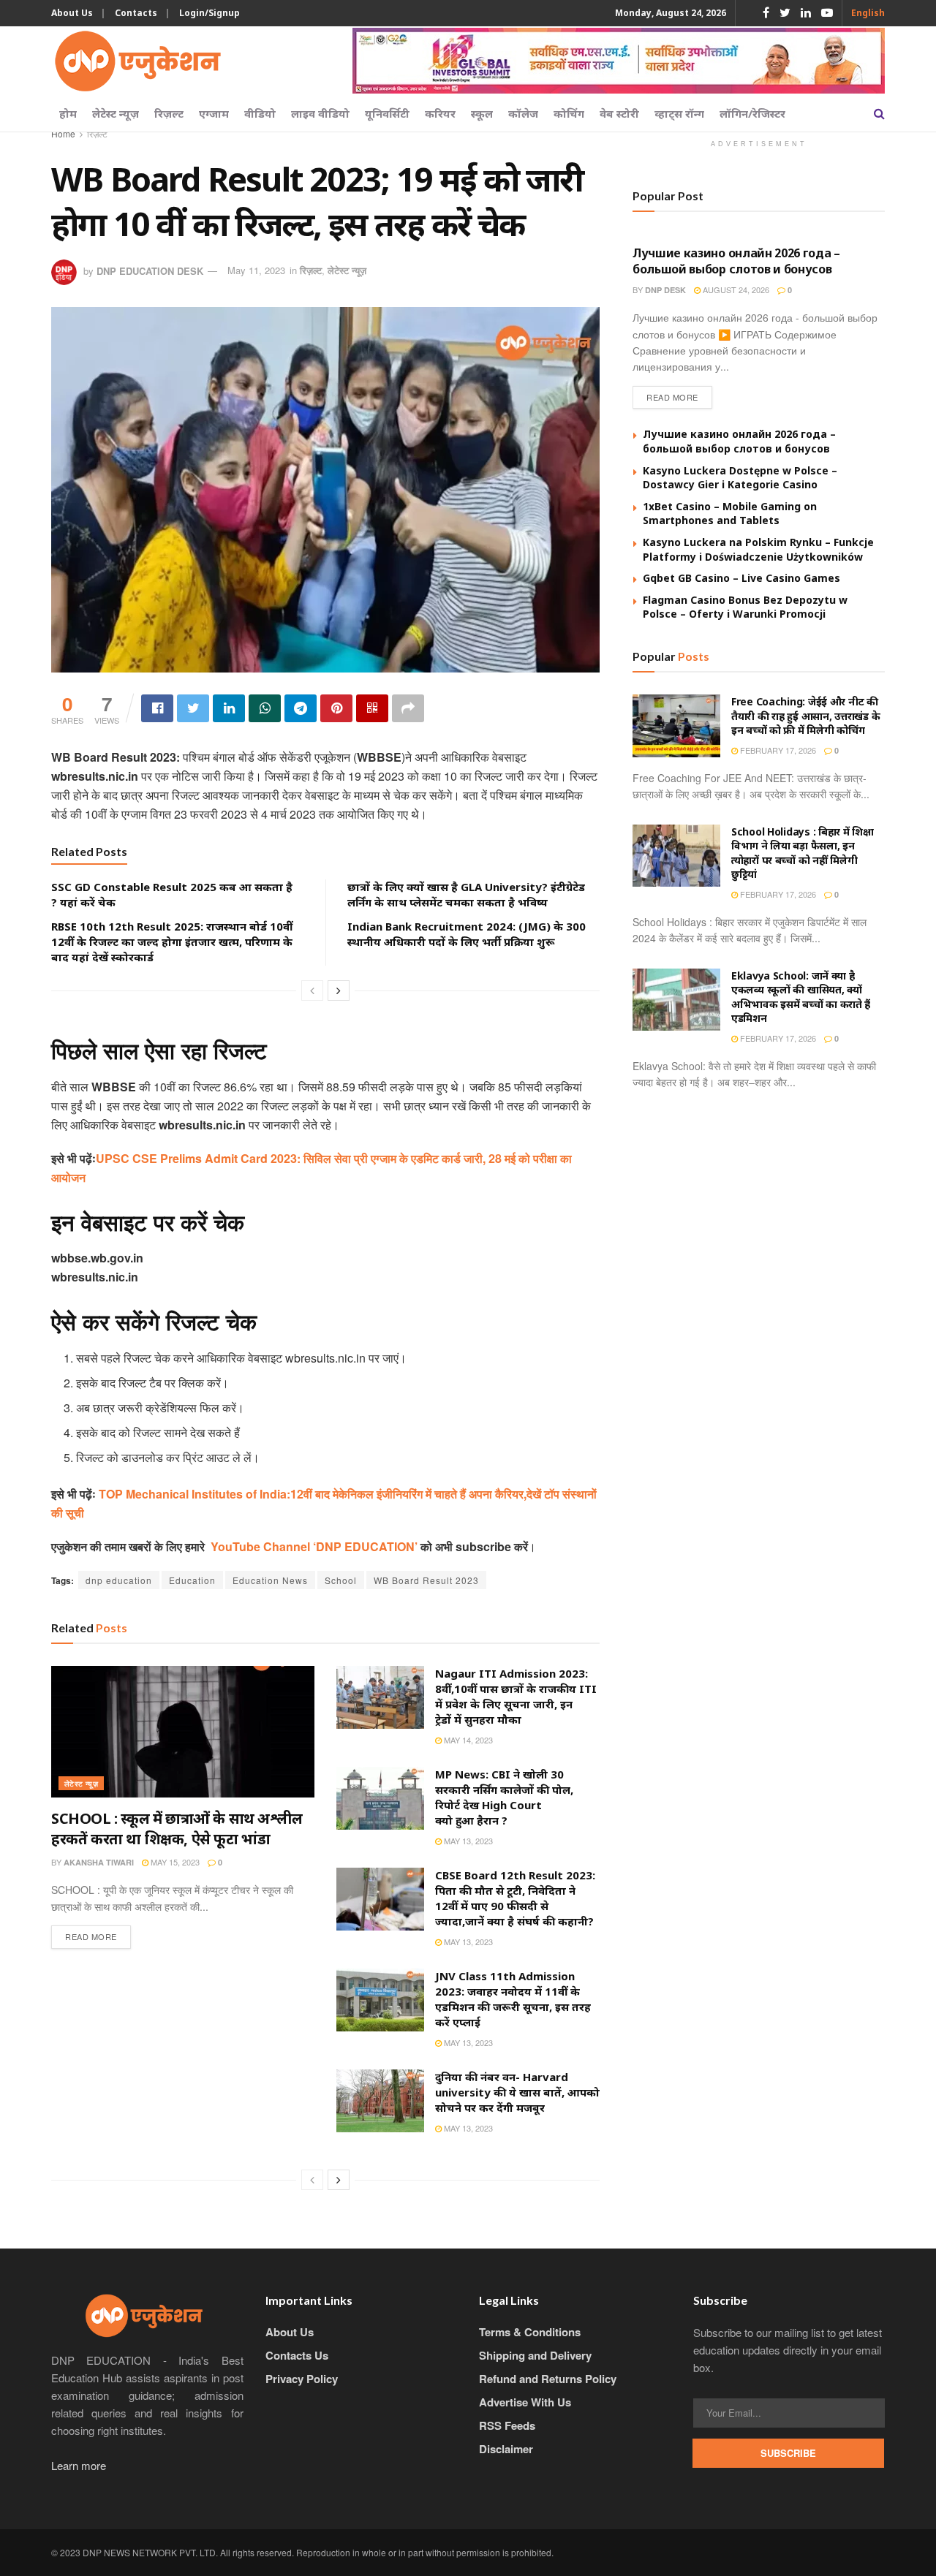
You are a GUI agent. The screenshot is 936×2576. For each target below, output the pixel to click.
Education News (270, 1580)
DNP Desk (665, 290)
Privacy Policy (302, 2379)
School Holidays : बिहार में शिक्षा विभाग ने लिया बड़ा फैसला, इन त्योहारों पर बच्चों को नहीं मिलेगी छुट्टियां (803, 853)
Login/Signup (210, 13)
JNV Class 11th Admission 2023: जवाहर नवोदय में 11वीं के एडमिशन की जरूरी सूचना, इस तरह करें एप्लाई (513, 1999)
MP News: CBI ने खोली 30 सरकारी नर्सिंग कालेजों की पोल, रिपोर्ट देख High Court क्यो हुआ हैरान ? (504, 1797)
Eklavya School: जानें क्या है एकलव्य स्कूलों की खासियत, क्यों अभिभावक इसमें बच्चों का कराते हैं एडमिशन (801, 997)
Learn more (79, 2465)
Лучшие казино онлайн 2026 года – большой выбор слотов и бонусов (736, 261)
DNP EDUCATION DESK (150, 270)
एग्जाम (214, 113)
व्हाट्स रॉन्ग (679, 113)
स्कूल (482, 113)
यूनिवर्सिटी (387, 113)
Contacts (136, 13)
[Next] (339, 990)
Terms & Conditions (530, 2332)
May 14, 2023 (467, 1740)
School (341, 1580)
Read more (91, 1936)
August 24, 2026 (735, 289)
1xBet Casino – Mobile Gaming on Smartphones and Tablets (730, 514)
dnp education (119, 1580)
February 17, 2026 (777, 750)
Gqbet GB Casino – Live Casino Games (741, 578)
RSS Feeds (507, 2425)
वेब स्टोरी (619, 113)
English (868, 13)
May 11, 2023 (256, 270)
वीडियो (260, 113)
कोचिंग (569, 113)
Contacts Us (297, 2355)
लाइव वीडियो (320, 113)
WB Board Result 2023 (426, 1580)
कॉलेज (523, 113)
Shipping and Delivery (535, 2355)
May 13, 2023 (467, 1841)
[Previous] (312, 990)
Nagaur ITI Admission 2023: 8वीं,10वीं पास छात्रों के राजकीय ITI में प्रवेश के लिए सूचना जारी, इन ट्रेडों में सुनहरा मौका (516, 1696)
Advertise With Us (525, 2402)
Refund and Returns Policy (548, 2379)
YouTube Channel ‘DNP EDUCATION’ (316, 1546)
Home (63, 133)
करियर (440, 113)
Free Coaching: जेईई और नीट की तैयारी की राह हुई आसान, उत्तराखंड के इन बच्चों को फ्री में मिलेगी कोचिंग (805, 716)
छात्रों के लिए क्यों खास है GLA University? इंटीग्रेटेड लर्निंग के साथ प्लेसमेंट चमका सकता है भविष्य (466, 894)
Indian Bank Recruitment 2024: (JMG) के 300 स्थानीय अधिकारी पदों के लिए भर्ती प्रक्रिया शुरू (467, 934)
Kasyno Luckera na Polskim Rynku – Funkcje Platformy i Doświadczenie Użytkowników (758, 549)
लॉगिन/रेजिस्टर (752, 113)
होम (68, 113)
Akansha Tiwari (99, 1862)
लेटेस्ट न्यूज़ (116, 113)
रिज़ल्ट (169, 113)
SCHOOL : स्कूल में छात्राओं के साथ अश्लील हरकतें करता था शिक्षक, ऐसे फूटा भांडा (177, 1829)
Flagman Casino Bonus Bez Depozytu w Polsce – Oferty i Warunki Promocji (745, 607)
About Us (72, 13)
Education (192, 1580)
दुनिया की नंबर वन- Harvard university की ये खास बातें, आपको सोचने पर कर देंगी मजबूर (517, 2092)
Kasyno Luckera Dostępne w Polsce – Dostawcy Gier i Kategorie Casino (740, 478)
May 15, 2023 (174, 1862)
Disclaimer (506, 2449)
